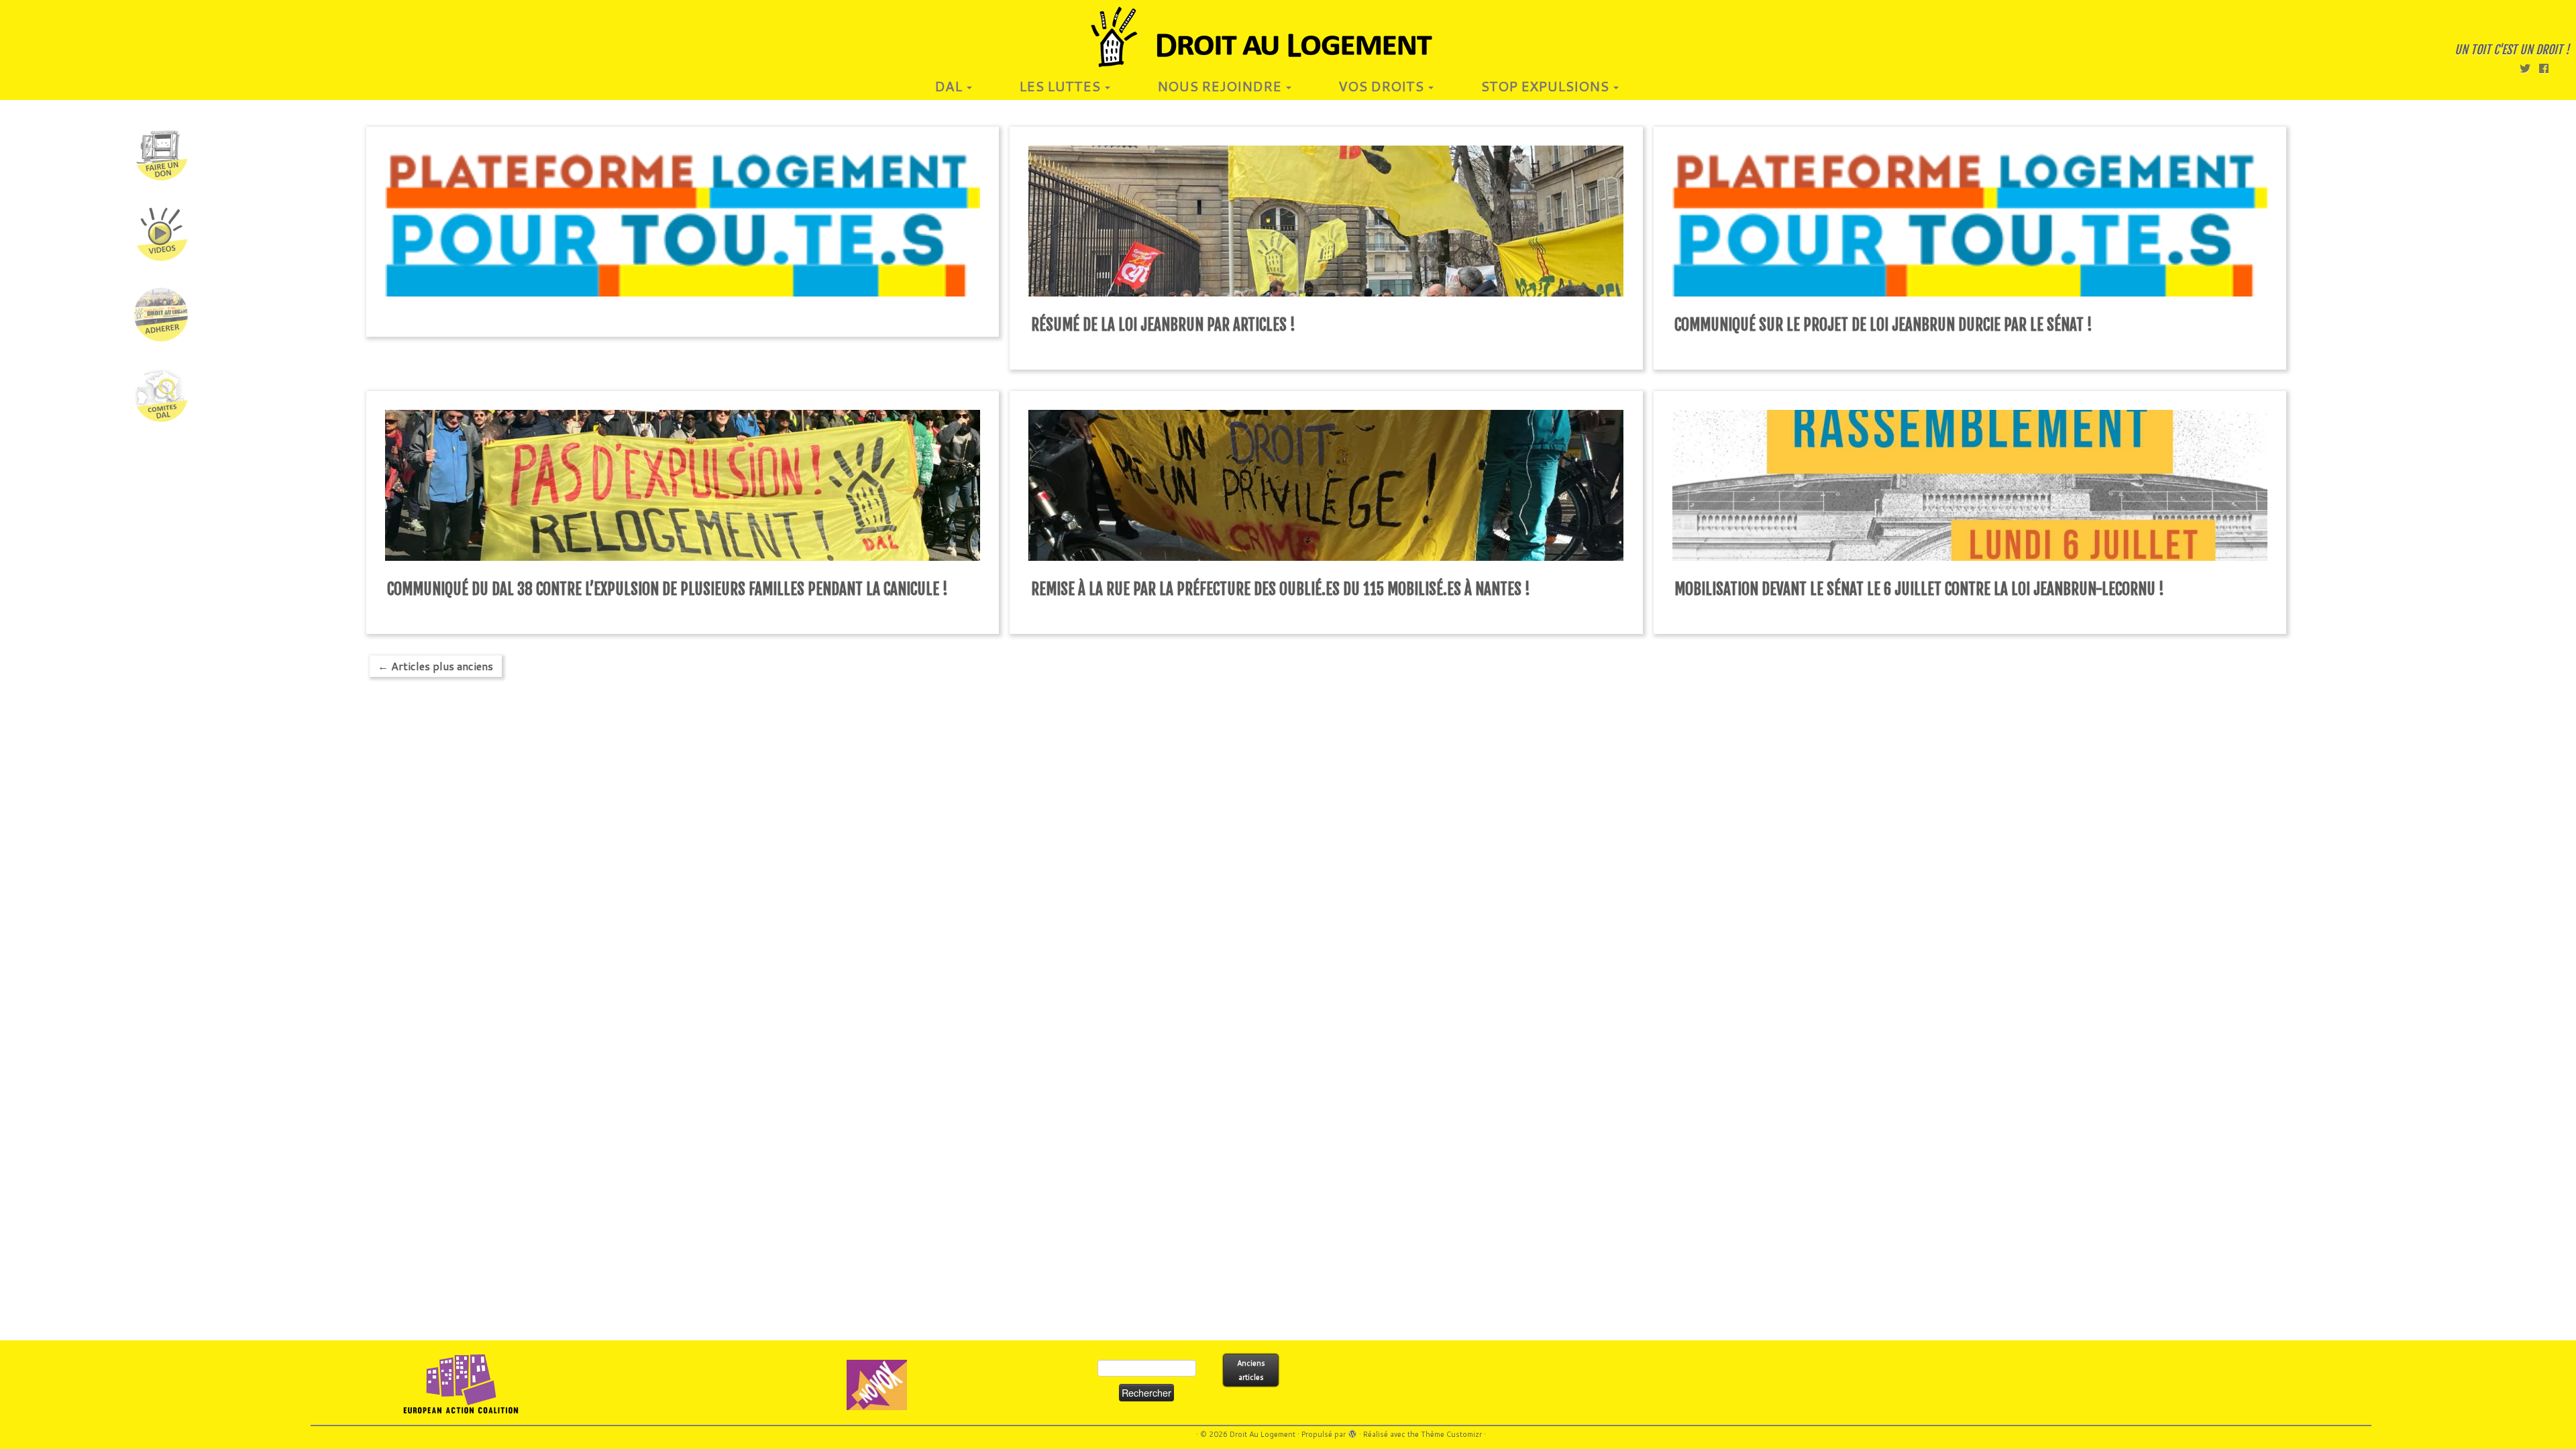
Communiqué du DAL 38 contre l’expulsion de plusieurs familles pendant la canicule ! (667, 589)
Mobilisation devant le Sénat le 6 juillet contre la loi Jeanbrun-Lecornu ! (1919, 589)
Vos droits (1383, 86)
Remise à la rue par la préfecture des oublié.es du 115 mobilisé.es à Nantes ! (1281, 589)
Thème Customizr (1451, 1434)
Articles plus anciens (435, 666)
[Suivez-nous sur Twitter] (2529, 68)
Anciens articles (1251, 1370)
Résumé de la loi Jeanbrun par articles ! (1163, 325)
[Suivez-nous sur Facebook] (2548, 68)
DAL (950, 86)
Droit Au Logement (1263, 1434)
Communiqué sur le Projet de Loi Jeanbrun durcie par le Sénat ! (1883, 325)
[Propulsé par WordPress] (1352, 1432)
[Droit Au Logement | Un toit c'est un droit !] (1288, 37)
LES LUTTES (1061, 86)
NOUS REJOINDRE (1221, 86)
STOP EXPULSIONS (1546, 86)
